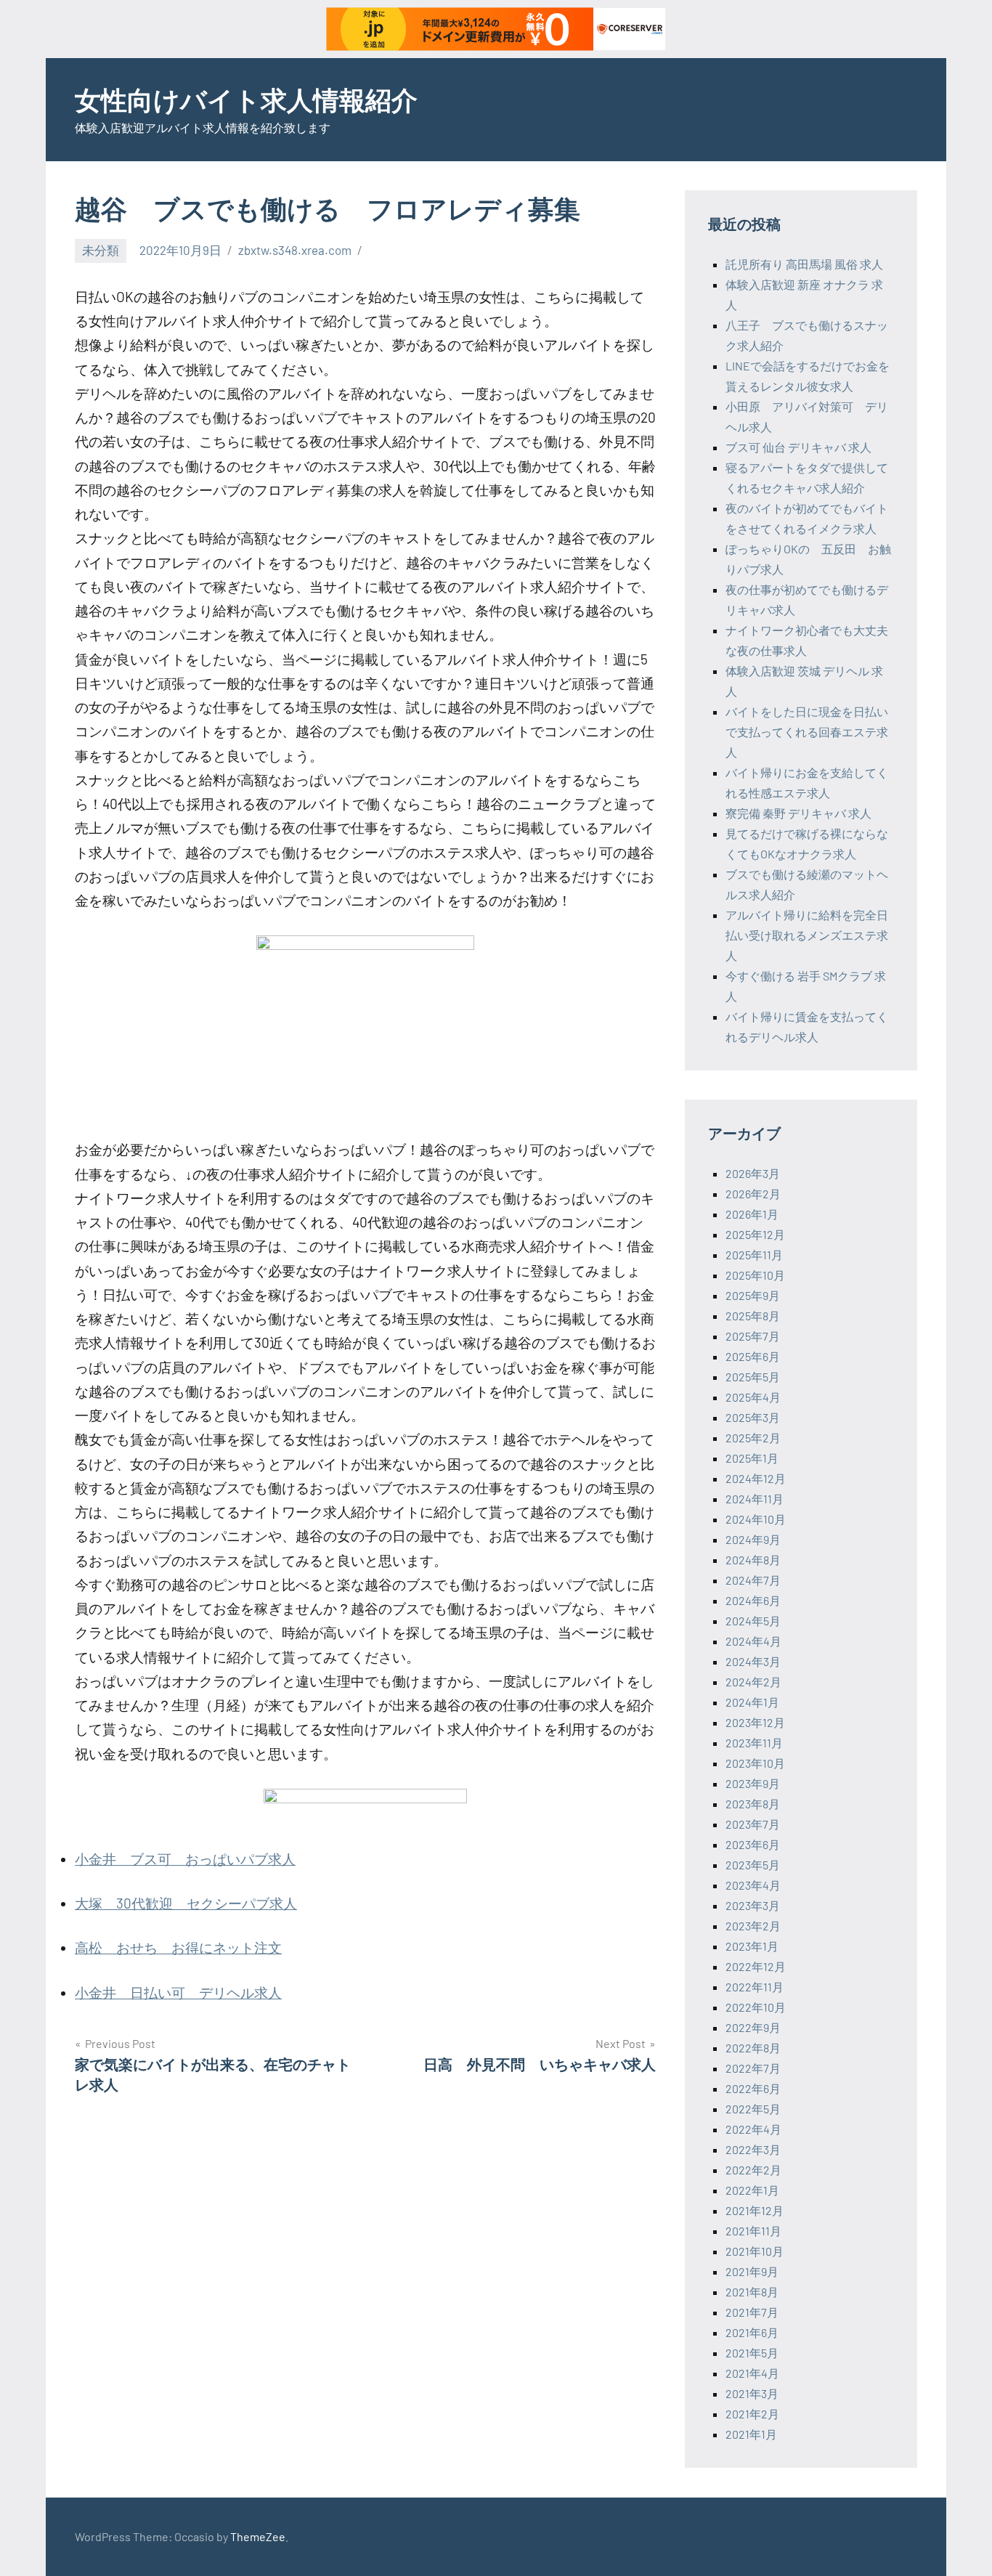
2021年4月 (752, 2373)
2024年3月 (753, 1661)
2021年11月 (753, 2231)
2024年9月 (753, 1539)
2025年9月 (753, 1295)
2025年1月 (752, 1458)
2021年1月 (751, 2434)
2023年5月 (753, 1865)
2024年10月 (756, 1519)
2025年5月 (753, 1377)
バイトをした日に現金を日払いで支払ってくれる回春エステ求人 (807, 732)
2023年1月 (752, 1946)
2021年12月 (755, 2210)
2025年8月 (753, 1316)
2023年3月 (753, 1905)
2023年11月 (754, 1743)
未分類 (101, 250)
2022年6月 (753, 2088)
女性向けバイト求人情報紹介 (246, 99)
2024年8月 (753, 1560)
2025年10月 (755, 1275)
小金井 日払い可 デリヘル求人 (178, 1992)
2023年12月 (755, 1722)
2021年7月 (752, 2312)
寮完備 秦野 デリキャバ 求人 (798, 813)
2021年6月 (752, 2332)
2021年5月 (752, 2353)
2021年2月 (752, 2414)
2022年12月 (756, 1966)
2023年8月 (753, 1804)
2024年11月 (755, 1499)
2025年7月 (753, 1336)
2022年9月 (753, 2027)
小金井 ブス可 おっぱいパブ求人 (185, 1859)
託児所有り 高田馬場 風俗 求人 (804, 264)
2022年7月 (753, 2068)
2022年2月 (753, 2170)
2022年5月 (753, 2109)
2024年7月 (753, 1580)
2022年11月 (755, 1987)
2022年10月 (756, 2007)
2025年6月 (753, 1356)
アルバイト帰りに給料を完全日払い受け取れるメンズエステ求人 (807, 935)
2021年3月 (752, 2393)
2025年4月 (753, 1397)
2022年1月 (752, 2190)
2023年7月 (753, 1824)
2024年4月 (753, 1641)
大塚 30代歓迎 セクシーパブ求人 (186, 1903)
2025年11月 (754, 1255)
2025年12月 (755, 1234)
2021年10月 (755, 2251)
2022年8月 (753, 2048)
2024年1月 (752, 1702)
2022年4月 (753, 2129)
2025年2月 (753, 1438)
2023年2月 (753, 1926)
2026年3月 (753, 1173)
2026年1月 (752, 1214)
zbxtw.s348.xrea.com (295, 250)
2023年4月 (753, 1885)
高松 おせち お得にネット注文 (178, 1947)
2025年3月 (753, 1417)
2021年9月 (752, 2271)
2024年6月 (753, 1600)
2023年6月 (753, 1844)
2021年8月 (752, 2292)
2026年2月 (753, 1194)
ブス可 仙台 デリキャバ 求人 (798, 447)
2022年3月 (753, 2149)
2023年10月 (755, 1763)
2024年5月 (753, 1621)
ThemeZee (258, 2536)
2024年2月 (753, 1682)
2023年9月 (753, 1783)
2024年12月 (756, 1478)
